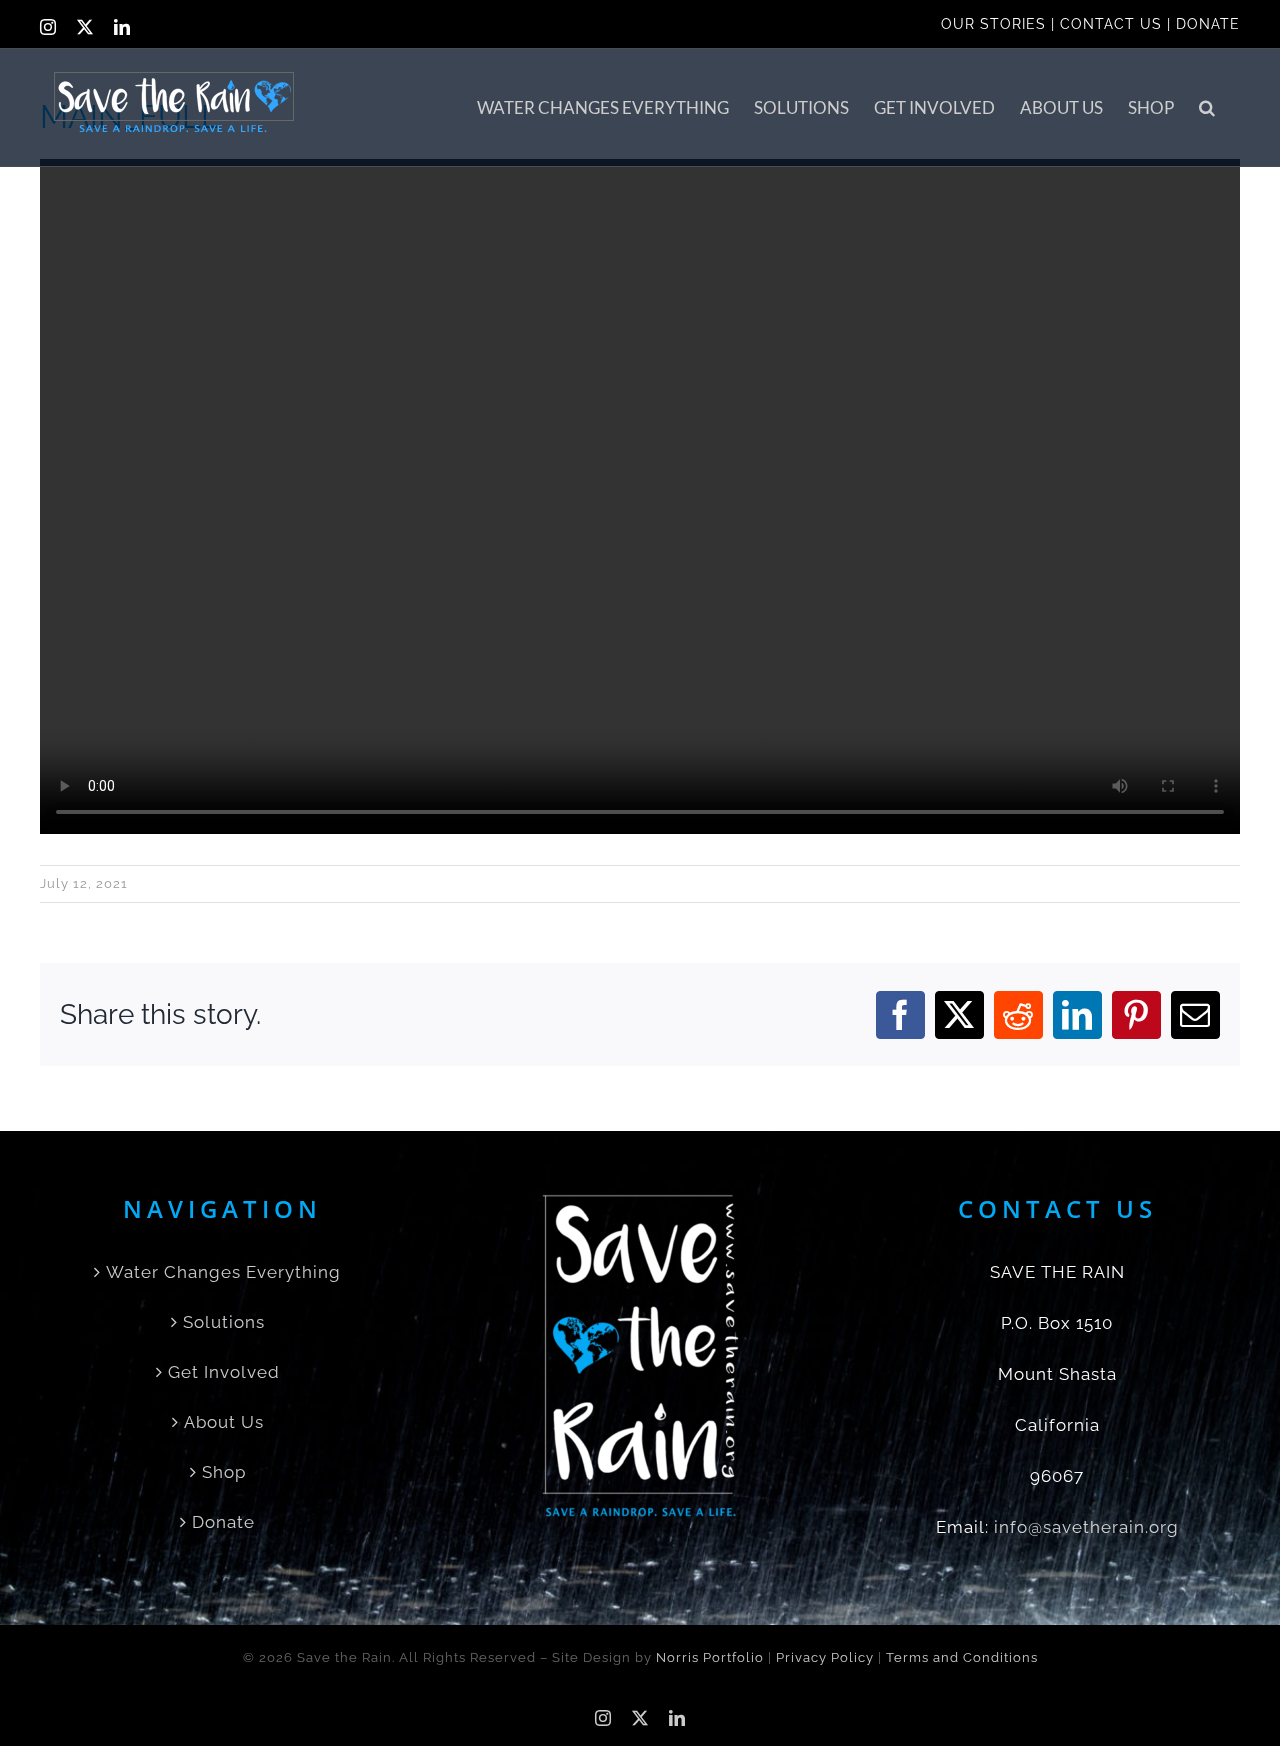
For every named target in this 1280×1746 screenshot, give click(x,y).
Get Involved (224, 1372)
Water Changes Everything (223, 1272)
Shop (224, 1472)
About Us (224, 1422)
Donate (223, 1522)
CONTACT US (1111, 24)
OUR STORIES (993, 24)
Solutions (224, 1322)
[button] (1207, 107)
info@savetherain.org (1086, 1527)
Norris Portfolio (710, 1657)
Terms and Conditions (962, 1657)
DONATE (1208, 24)
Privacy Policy (825, 1657)
